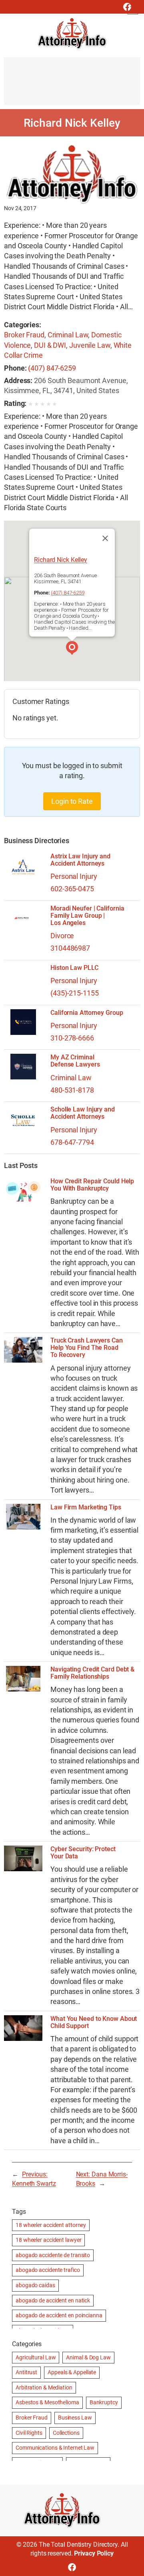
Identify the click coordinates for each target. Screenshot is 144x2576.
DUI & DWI (50, 345)
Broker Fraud (24, 335)
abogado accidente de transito (53, 2255)
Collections (66, 2433)
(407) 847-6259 (52, 368)
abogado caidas (35, 2285)
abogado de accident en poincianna (59, 2315)
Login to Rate (72, 801)
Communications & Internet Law (55, 2448)
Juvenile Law (90, 345)
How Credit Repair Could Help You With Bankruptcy (92, 1185)
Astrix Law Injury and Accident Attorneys (80, 860)
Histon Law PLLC (74, 968)
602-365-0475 (72, 889)
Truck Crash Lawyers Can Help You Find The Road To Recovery (87, 1348)
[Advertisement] (72, 85)
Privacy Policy (94, 2553)
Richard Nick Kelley (61, 560)
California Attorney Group (87, 1013)
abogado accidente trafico (48, 2270)
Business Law (75, 2418)
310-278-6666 (72, 1038)
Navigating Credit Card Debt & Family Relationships (92, 1673)
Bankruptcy (104, 2402)
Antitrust (26, 2372)
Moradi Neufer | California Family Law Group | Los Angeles (87, 916)
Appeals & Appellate (72, 2372)
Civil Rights (29, 2433)
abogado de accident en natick (53, 2300)
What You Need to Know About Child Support (94, 2022)
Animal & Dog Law (88, 2357)
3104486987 (70, 948)
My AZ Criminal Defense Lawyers (75, 1061)
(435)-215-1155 (75, 993)
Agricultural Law (36, 2357)
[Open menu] (133, 9)
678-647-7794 (72, 1142)
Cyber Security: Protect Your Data (83, 1853)
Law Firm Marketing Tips (86, 1507)
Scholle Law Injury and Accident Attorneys (83, 1113)
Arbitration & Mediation (44, 2387)
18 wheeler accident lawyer (48, 2240)
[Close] (105, 538)
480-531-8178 (72, 1090)
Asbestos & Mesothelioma (47, 2402)
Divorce (62, 936)
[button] (72, 649)
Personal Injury (74, 876)
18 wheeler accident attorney (51, 2225)
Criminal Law (68, 335)
